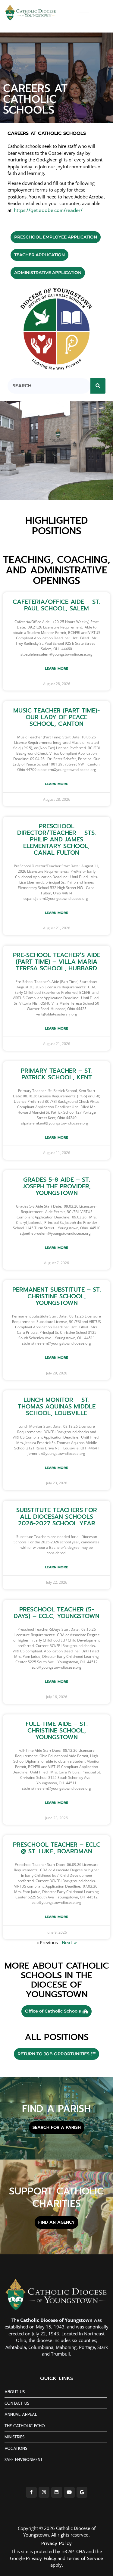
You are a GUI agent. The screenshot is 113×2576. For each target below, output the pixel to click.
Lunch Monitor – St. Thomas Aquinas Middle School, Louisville (57, 1406)
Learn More (56, 669)
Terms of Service (85, 2559)
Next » (69, 1943)
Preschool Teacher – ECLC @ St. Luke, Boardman (57, 1848)
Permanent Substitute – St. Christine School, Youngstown (57, 1296)
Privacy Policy (56, 2543)
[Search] (98, 386)
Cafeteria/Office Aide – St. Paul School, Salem (56, 605)
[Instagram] (44, 2492)
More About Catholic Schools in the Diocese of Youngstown (57, 1980)
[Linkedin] (57, 2492)
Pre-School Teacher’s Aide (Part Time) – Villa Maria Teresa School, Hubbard (57, 962)
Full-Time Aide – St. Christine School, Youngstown (57, 1730)
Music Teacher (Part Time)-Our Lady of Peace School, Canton (56, 717)
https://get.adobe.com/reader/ (48, 211)
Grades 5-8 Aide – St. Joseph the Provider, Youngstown (57, 1186)
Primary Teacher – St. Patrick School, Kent (57, 1074)
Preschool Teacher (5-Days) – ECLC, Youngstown (56, 1613)
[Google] (82, 2492)
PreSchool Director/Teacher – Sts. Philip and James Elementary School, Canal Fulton (56, 839)
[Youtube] (69, 2492)
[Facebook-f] (31, 2492)
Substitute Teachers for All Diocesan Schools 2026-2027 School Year (57, 1517)
